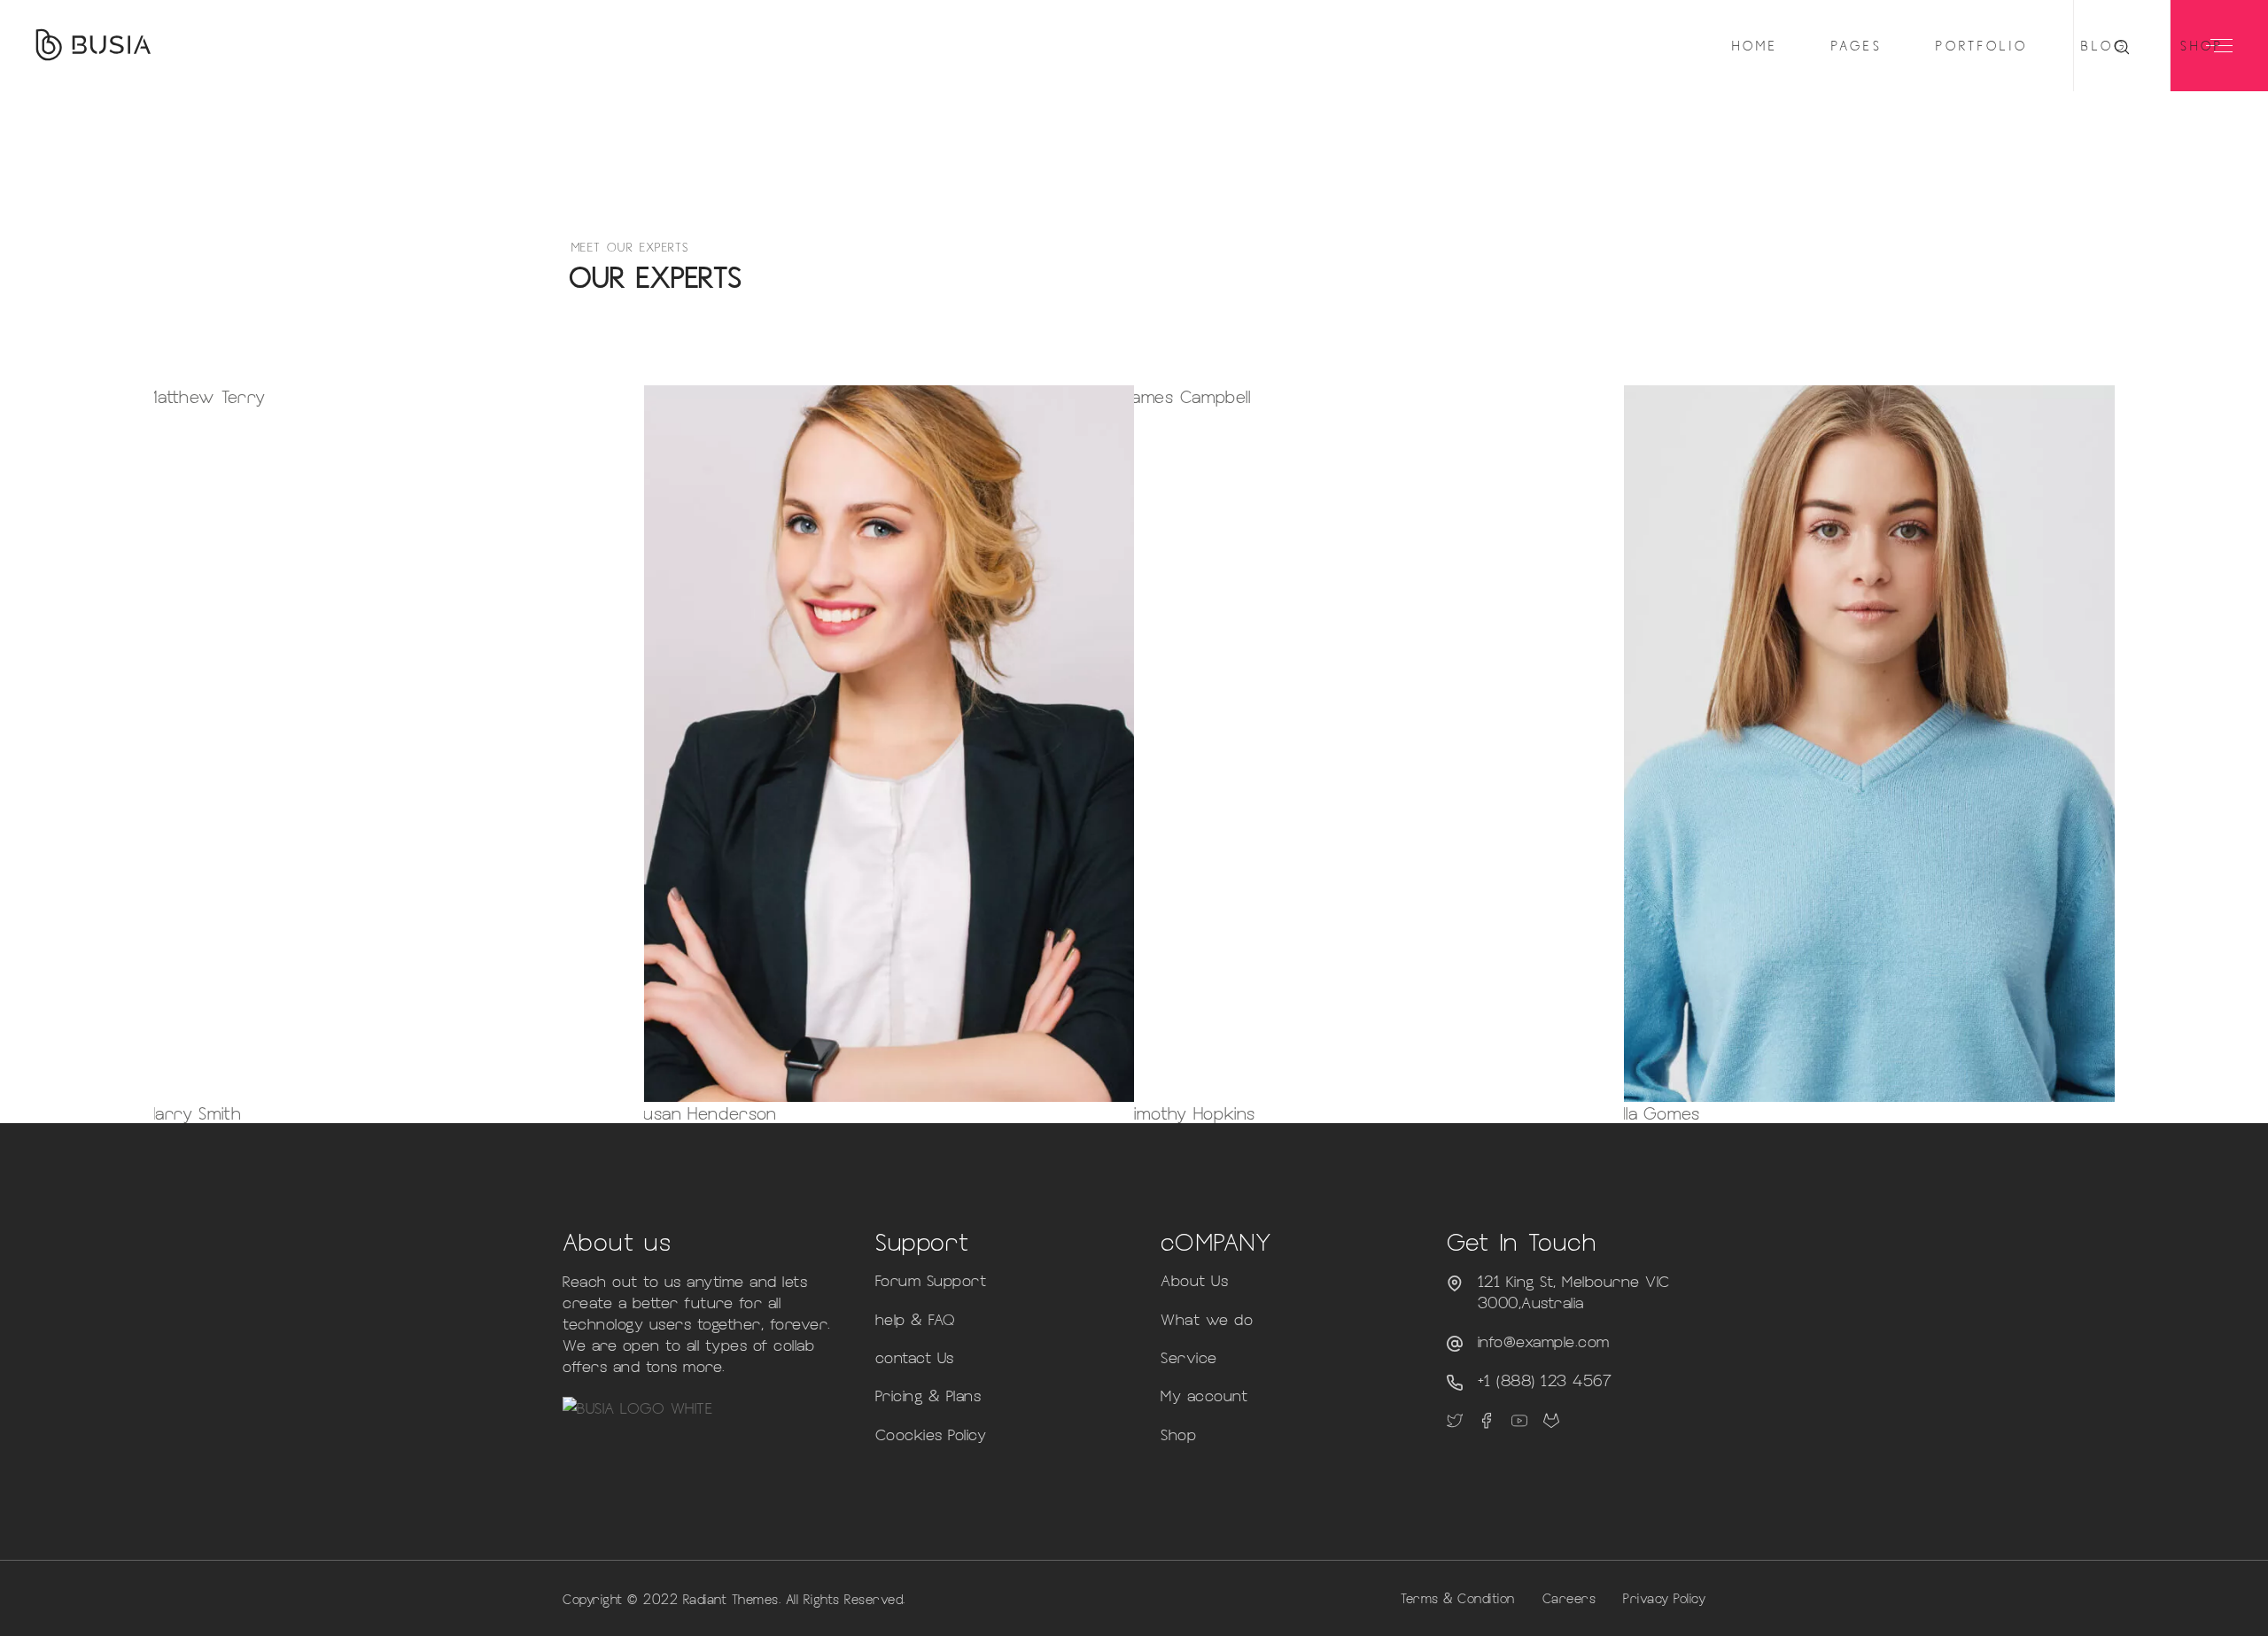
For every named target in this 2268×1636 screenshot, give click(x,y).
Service (1189, 1357)
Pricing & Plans (928, 1395)
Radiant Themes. (732, 1599)
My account (1204, 1395)
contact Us (915, 1357)
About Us (1194, 1280)
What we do (1207, 1319)
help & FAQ (916, 1319)
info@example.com (1544, 1341)
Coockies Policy (931, 1434)
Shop (1178, 1434)
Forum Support (931, 1280)
